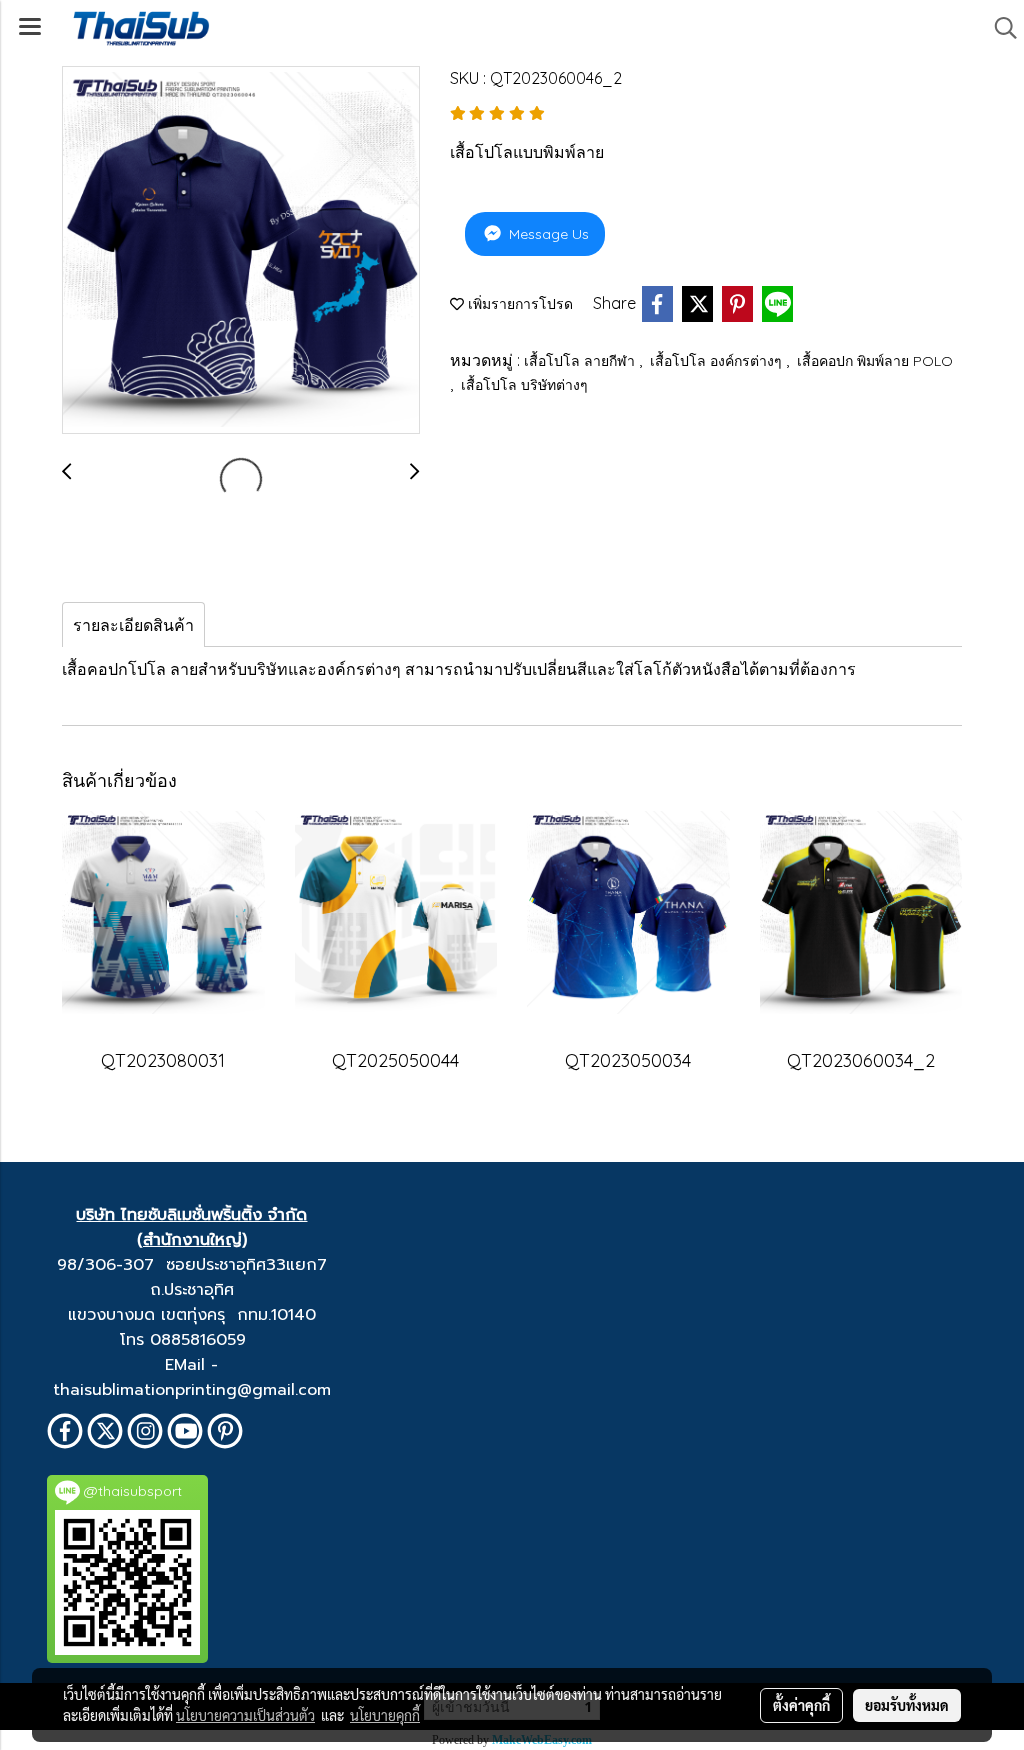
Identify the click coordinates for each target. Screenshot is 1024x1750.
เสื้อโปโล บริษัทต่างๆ (524, 385)
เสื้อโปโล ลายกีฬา (581, 361)
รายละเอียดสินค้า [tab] (133, 625)
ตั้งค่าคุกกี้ (801, 1705)
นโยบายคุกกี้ (385, 1715)
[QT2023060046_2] (241, 251)
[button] (999, 28)
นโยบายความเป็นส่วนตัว (245, 1715)
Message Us (547, 234)
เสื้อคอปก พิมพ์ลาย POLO (875, 361)
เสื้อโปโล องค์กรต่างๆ (718, 361)
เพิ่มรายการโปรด (518, 304)
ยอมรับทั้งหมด (907, 1705)
